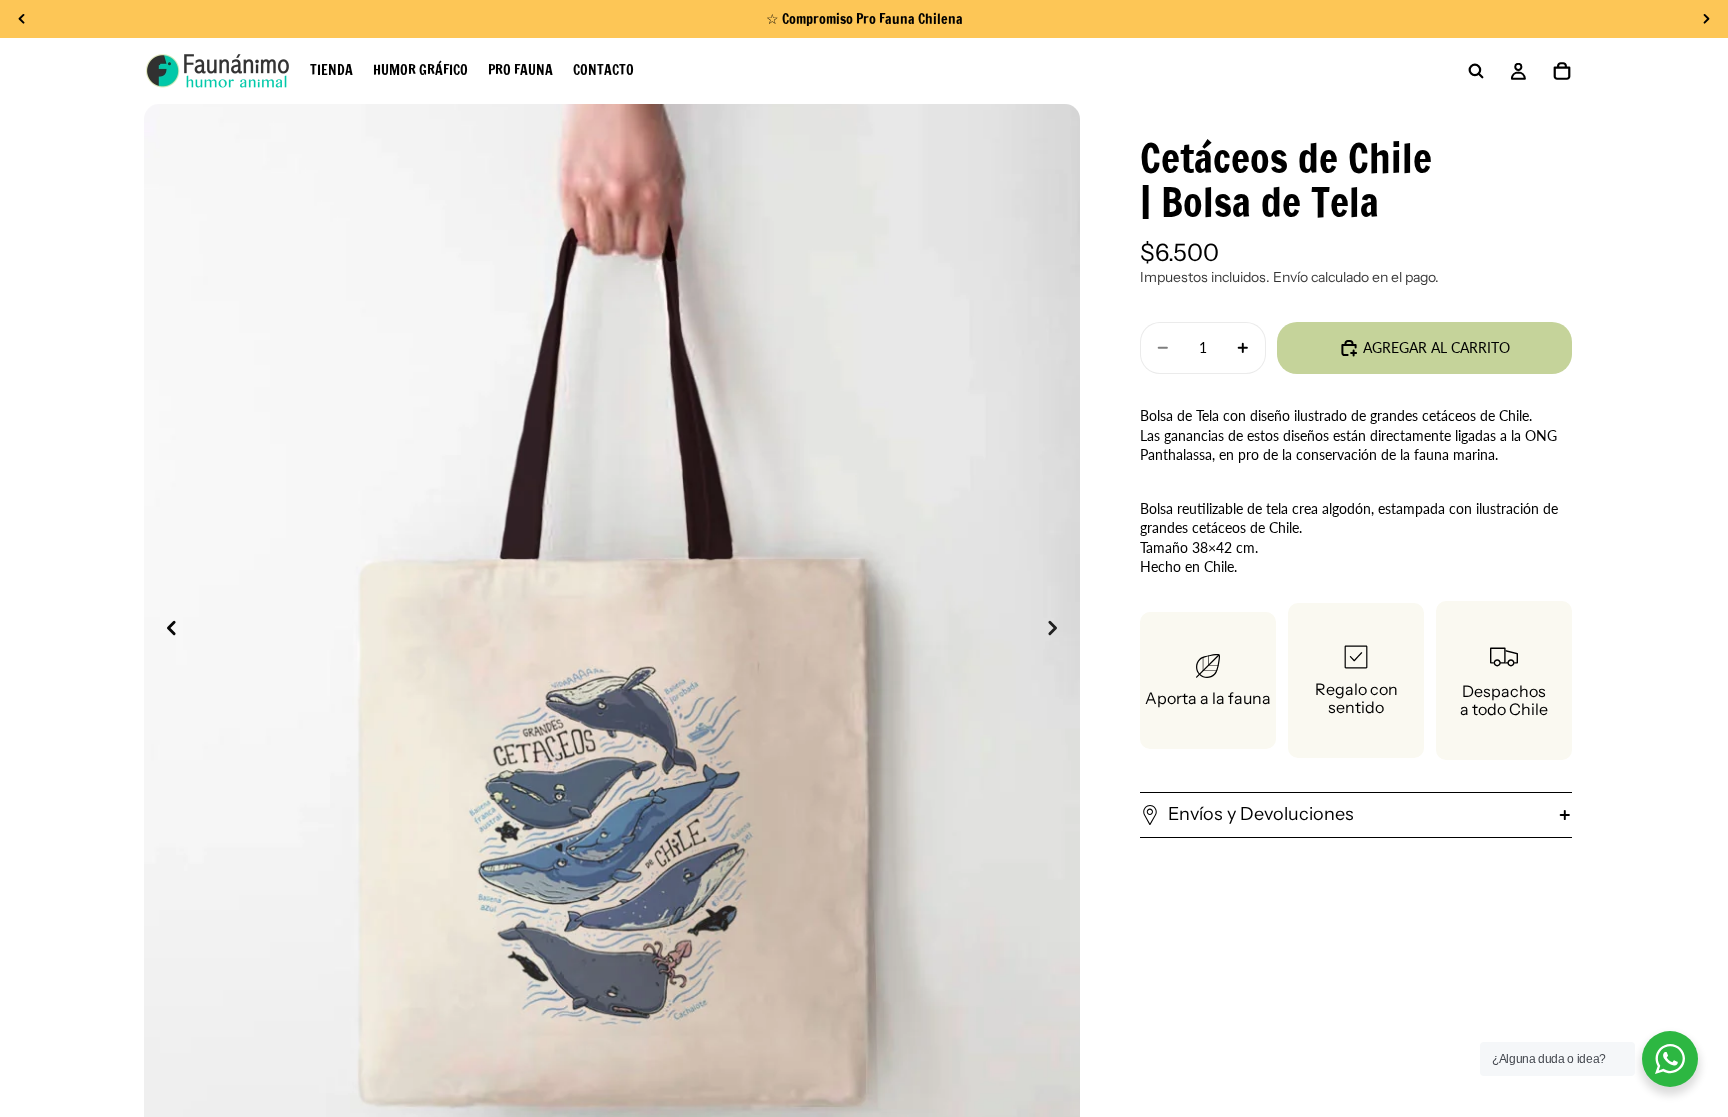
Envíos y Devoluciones (1261, 814)
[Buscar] (1476, 71)
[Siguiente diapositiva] (1058, 630)
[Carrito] (1562, 71)
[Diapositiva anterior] (166, 630)
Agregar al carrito (1436, 347)
